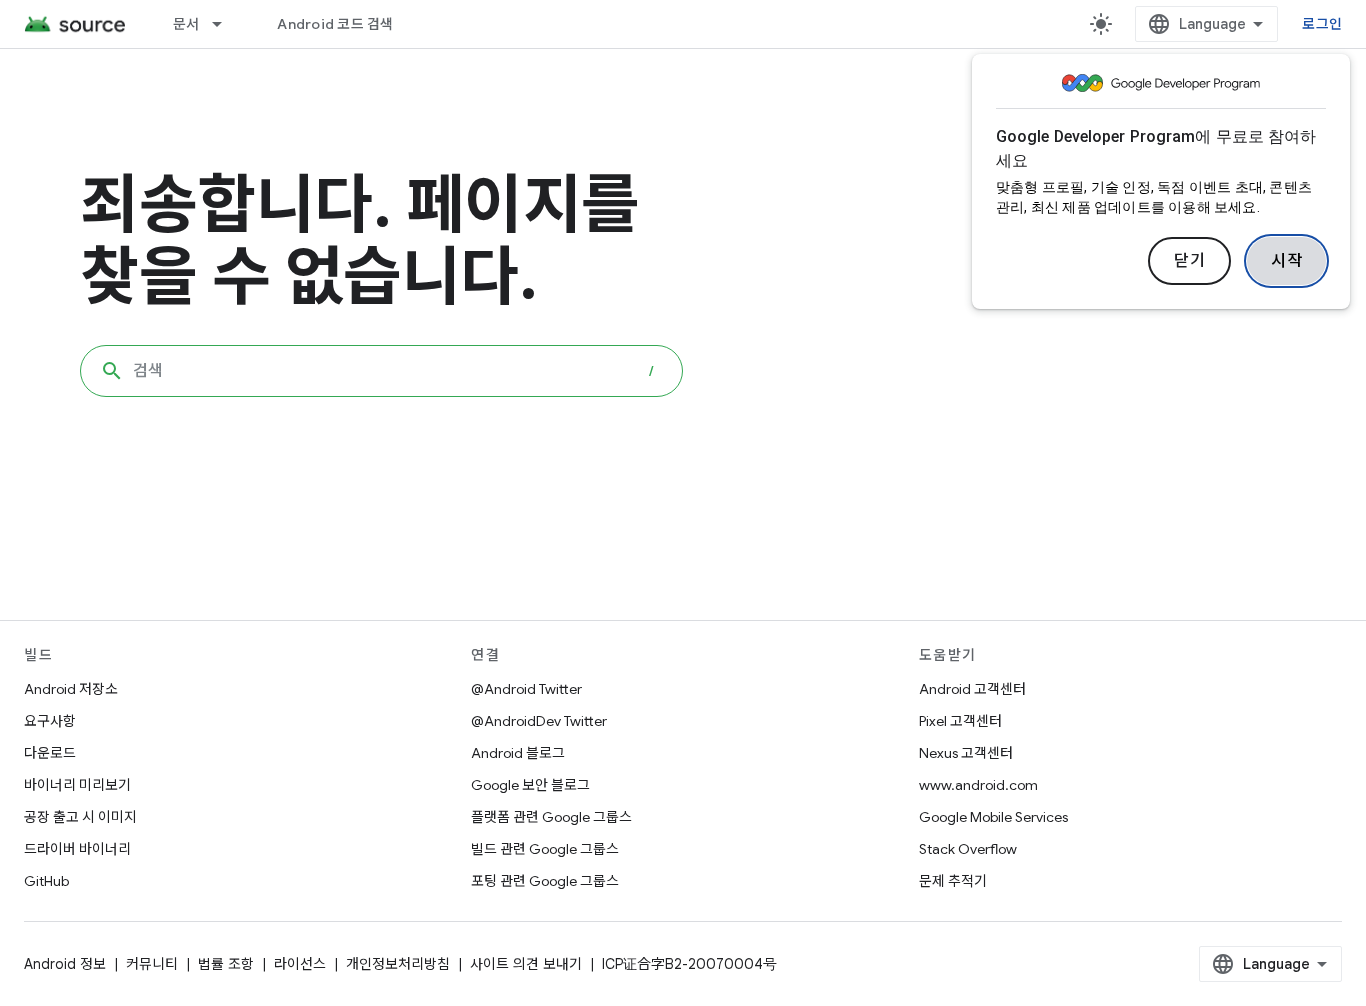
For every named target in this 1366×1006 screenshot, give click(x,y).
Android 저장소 (71, 689)
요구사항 (50, 721)
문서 (186, 24)
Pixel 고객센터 (960, 721)
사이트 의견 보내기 (526, 964)
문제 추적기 (953, 881)
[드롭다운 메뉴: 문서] (226, 24)
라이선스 (300, 964)
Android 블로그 (518, 753)
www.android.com (978, 785)
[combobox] (381, 371)
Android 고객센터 (972, 689)
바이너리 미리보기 (77, 785)
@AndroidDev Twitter (539, 721)
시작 (1286, 261)
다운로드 (50, 753)
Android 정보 (65, 964)
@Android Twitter (526, 689)
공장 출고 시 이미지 (80, 817)
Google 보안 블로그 (530, 785)
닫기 (1189, 261)
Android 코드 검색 (335, 24)
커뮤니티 (152, 964)
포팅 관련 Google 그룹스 (545, 881)
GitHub (46, 881)
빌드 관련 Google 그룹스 (545, 849)
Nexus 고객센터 (966, 753)
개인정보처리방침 (398, 964)
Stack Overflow (968, 849)
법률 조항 (226, 964)
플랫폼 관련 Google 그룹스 (551, 817)
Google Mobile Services (993, 817)
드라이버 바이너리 (77, 849)
